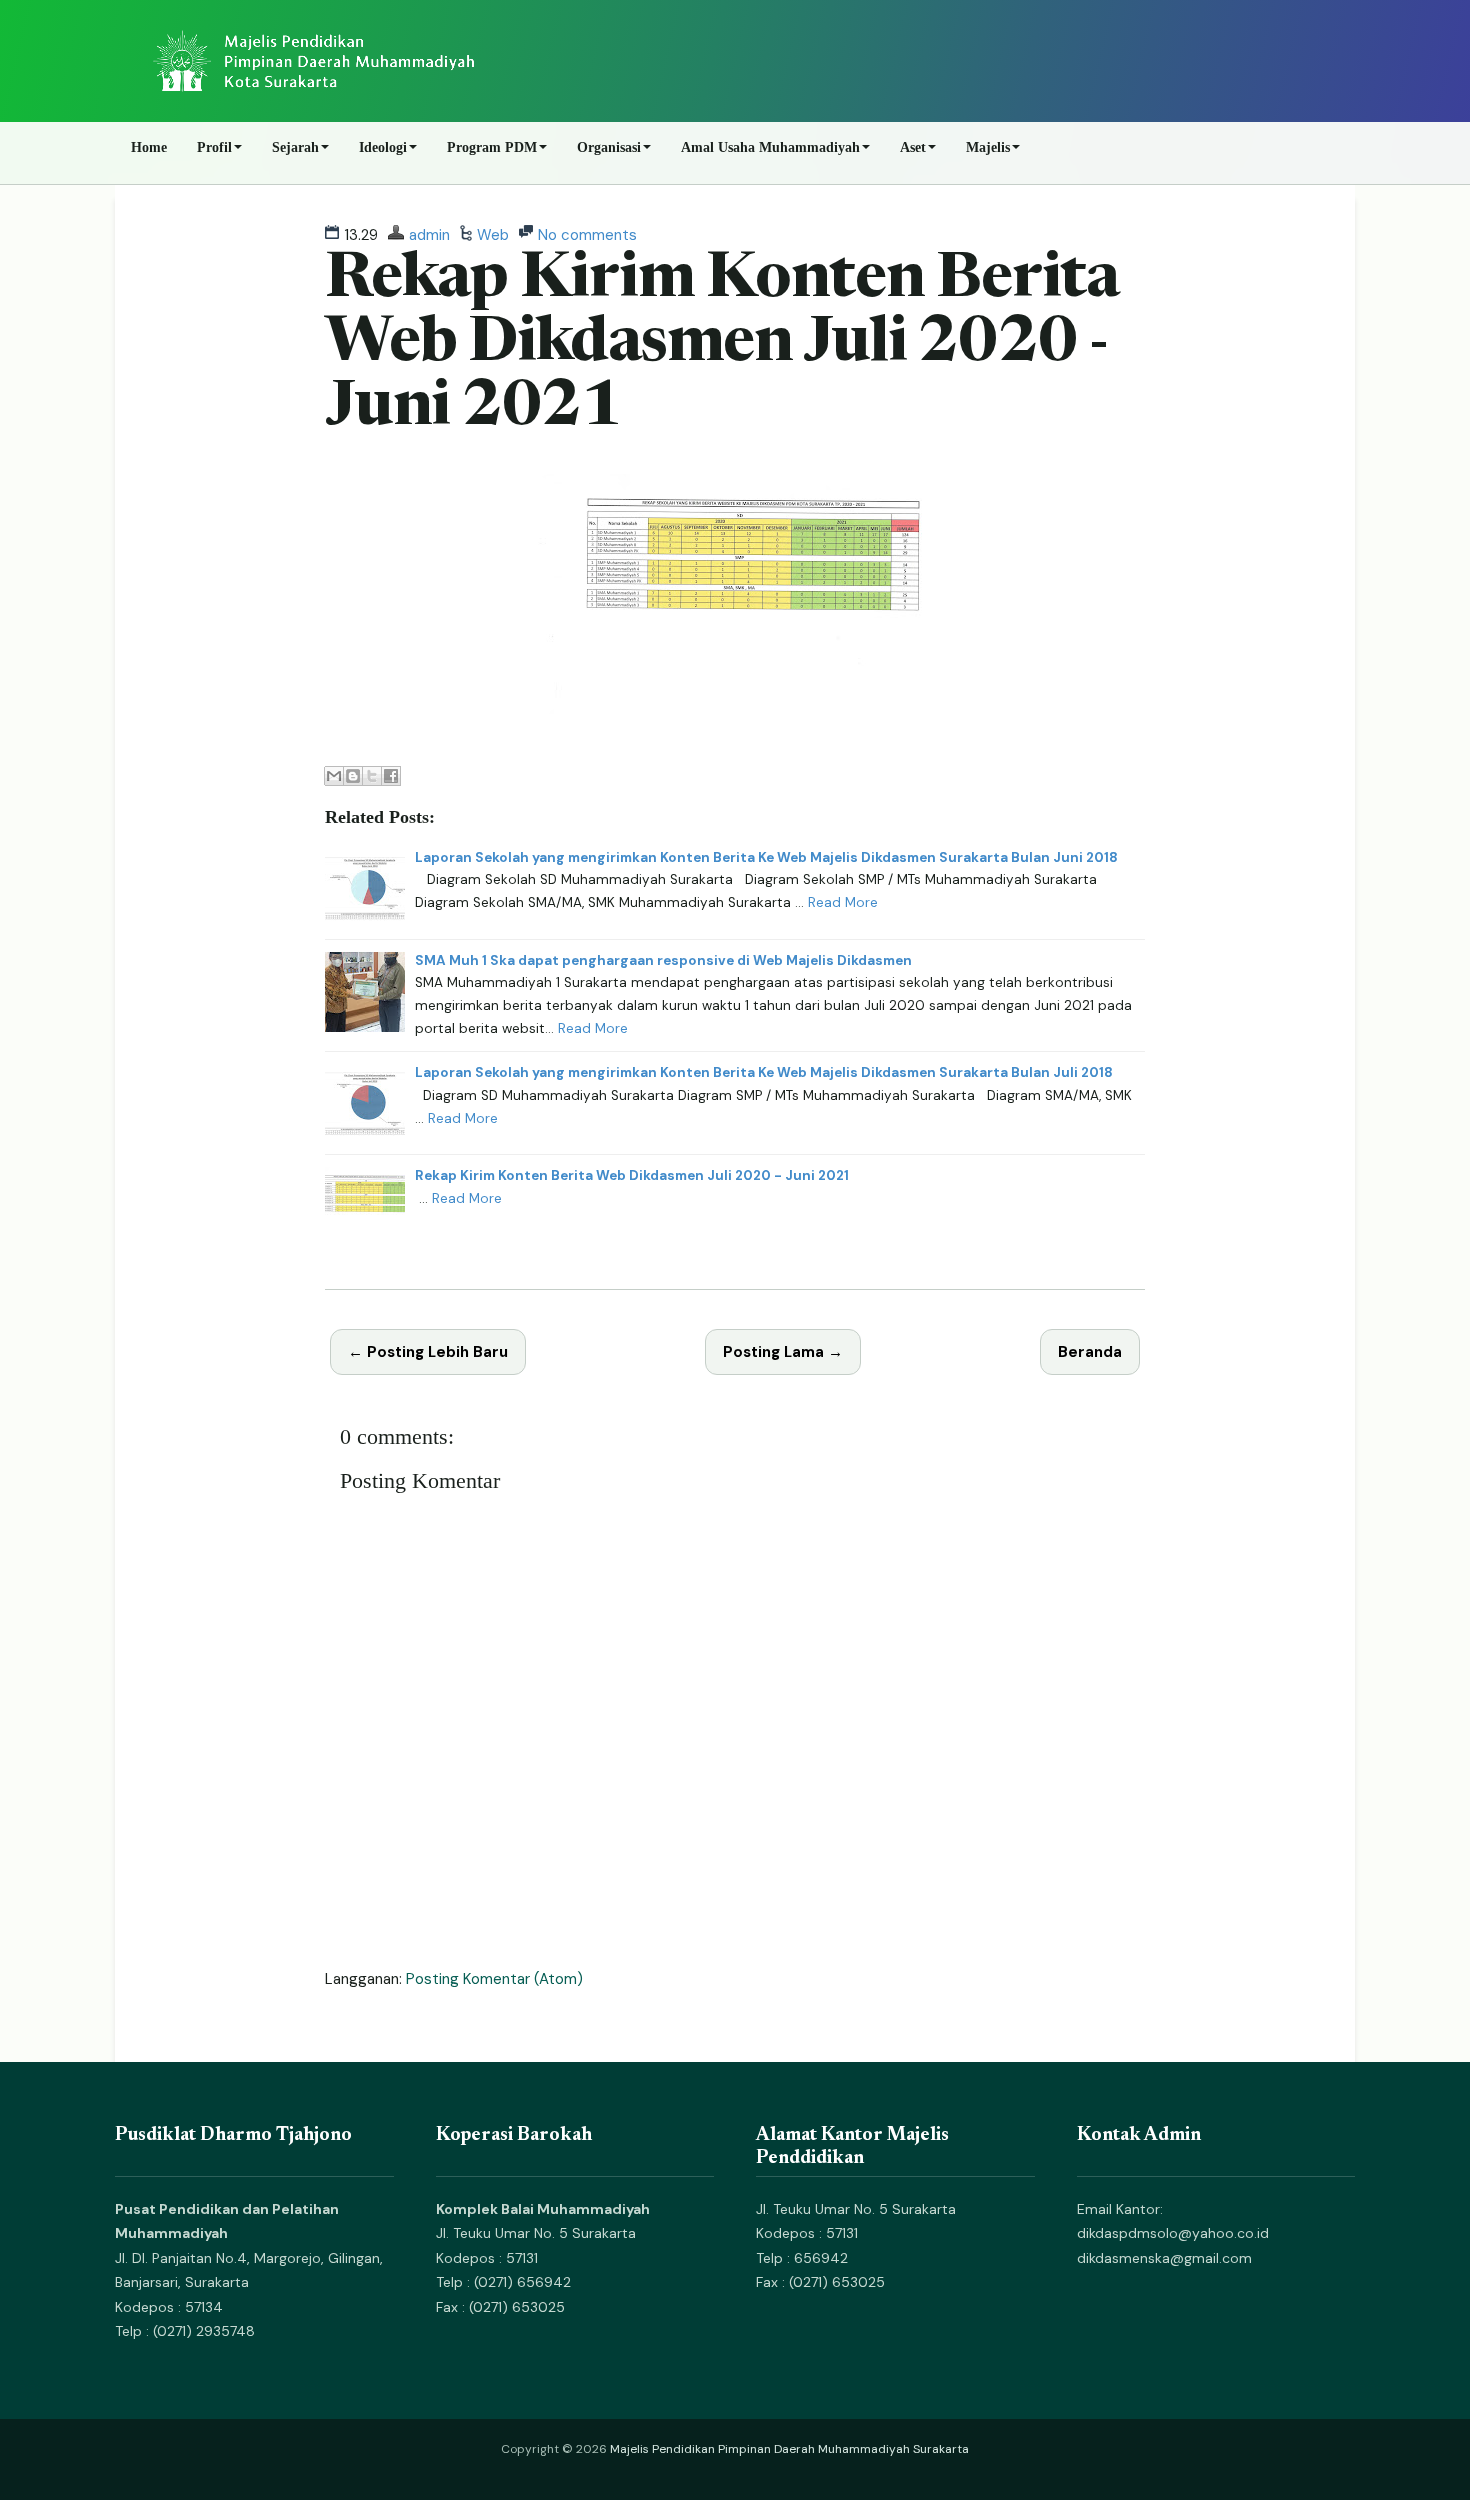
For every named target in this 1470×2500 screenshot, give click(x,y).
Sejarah (295, 147)
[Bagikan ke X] (372, 776)
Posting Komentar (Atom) (494, 1979)
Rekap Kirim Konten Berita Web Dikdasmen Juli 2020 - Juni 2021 (722, 345)
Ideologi (383, 147)
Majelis (988, 147)
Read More (843, 902)
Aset (913, 147)
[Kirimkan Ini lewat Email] (334, 776)
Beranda (1090, 1352)
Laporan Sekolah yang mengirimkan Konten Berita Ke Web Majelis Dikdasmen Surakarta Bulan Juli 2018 (764, 1072)
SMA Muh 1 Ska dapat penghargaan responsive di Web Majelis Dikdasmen (663, 960)
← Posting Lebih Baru (428, 1352)
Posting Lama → (783, 1352)
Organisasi (609, 147)
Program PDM (492, 147)
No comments (587, 235)
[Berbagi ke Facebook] (391, 776)
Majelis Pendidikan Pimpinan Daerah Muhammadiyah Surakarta (789, 2449)
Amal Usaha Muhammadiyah (770, 147)
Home (149, 147)
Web (493, 235)
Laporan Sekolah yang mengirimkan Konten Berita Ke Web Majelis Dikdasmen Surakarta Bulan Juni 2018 (766, 857)
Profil (214, 147)
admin (429, 235)
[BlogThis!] (353, 776)
